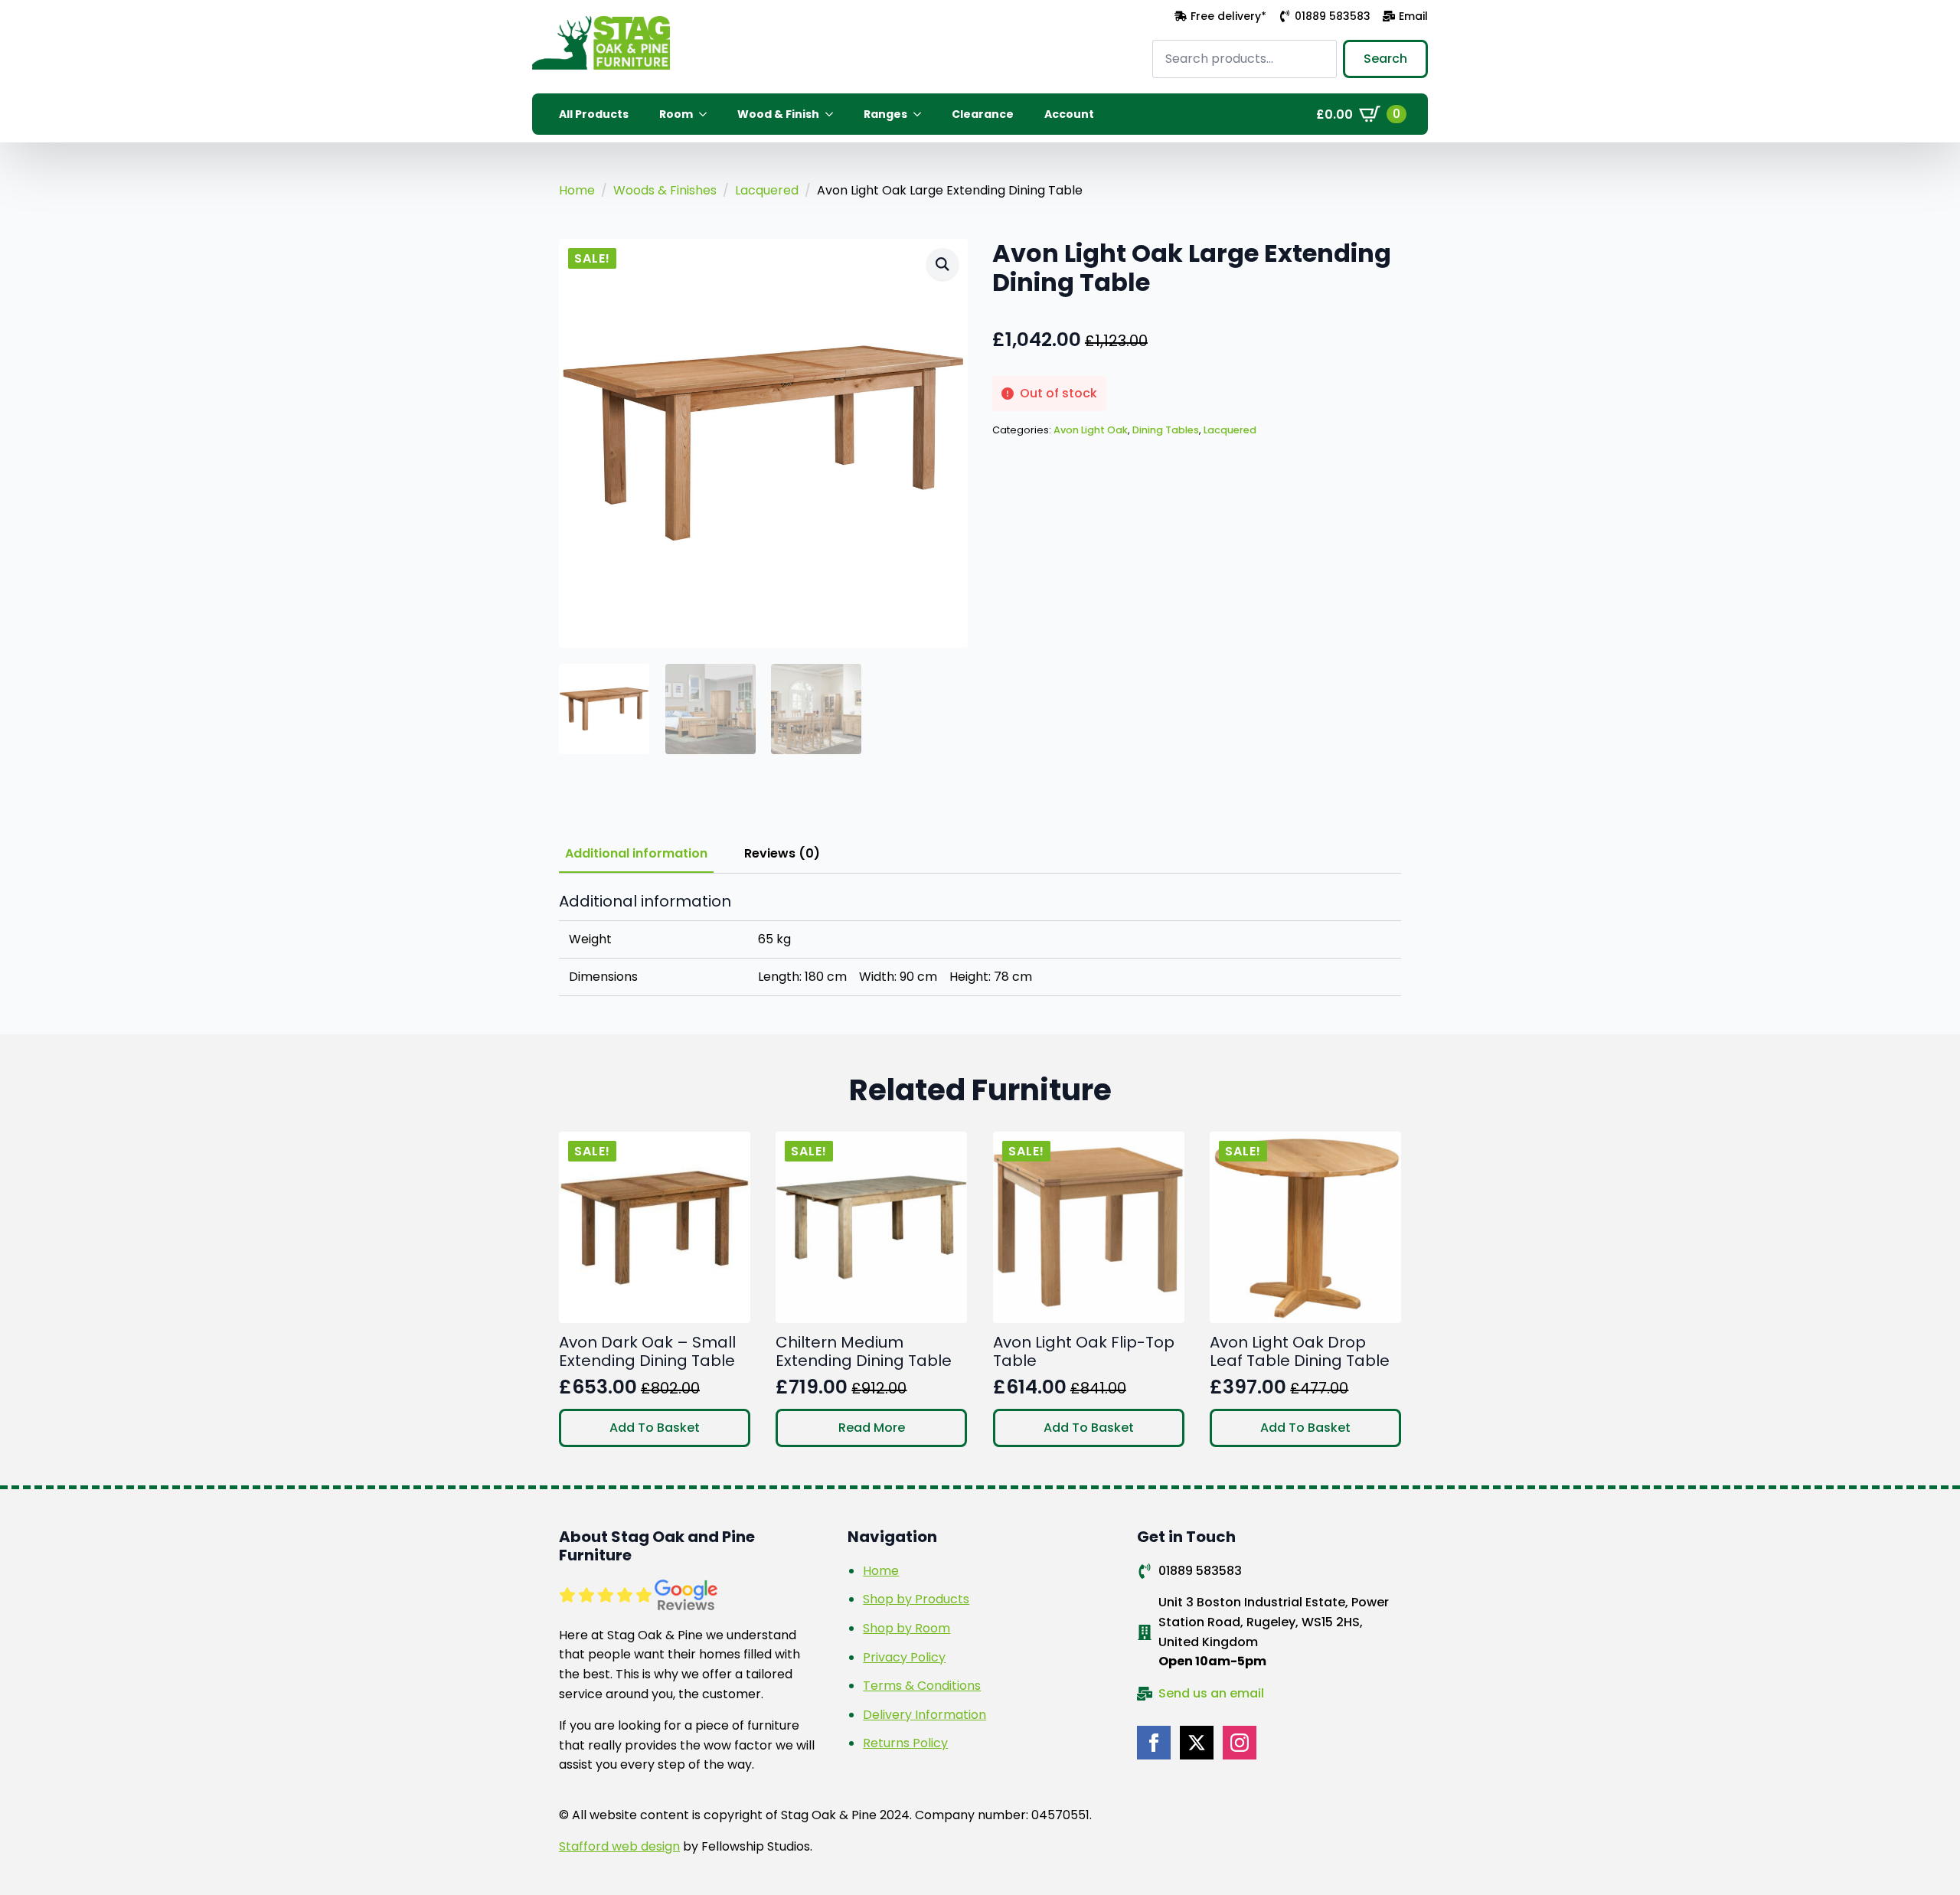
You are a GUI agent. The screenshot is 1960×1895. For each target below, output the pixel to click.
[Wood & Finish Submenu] (834, 114)
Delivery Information (924, 1715)
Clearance (983, 114)
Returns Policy (905, 1743)
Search (1385, 59)
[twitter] (1197, 1743)
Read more (872, 1428)
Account (1069, 114)
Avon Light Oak (1091, 430)
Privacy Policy (904, 1657)
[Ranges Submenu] (922, 114)
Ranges (885, 114)
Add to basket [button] (655, 1428)
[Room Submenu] (707, 114)
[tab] (636, 854)
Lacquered (767, 190)
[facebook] (1154, 1743)
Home (577, 190)
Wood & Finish (778, 114)
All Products (594, 114)
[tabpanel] (980, 944)
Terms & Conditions (922, 1686)
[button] (942, 264)
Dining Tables (1166, 430)
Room (676, 114)
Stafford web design (619, 1846)
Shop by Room (906, 1628)
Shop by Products (916, 1599)
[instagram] (1240, 1743)
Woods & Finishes (665, 190)
